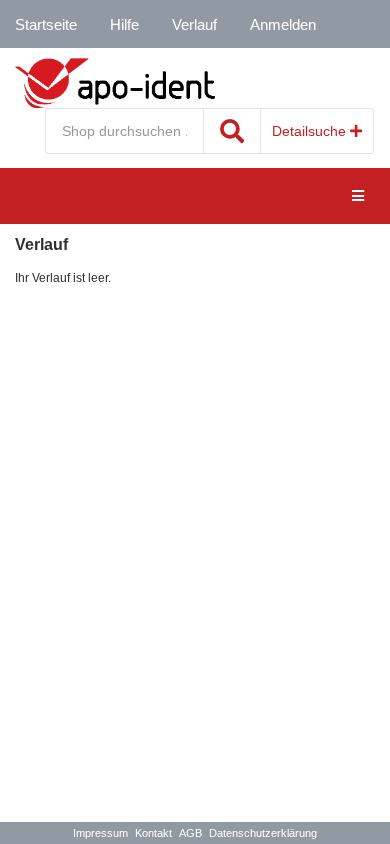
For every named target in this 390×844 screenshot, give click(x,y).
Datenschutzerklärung (263, 833)
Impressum (100, 833)
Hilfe (124, 24)
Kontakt (153, 833)
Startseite (46, 24)
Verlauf (194, 24)
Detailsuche (311, 131)
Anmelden (283, 24)
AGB (190, 833)
